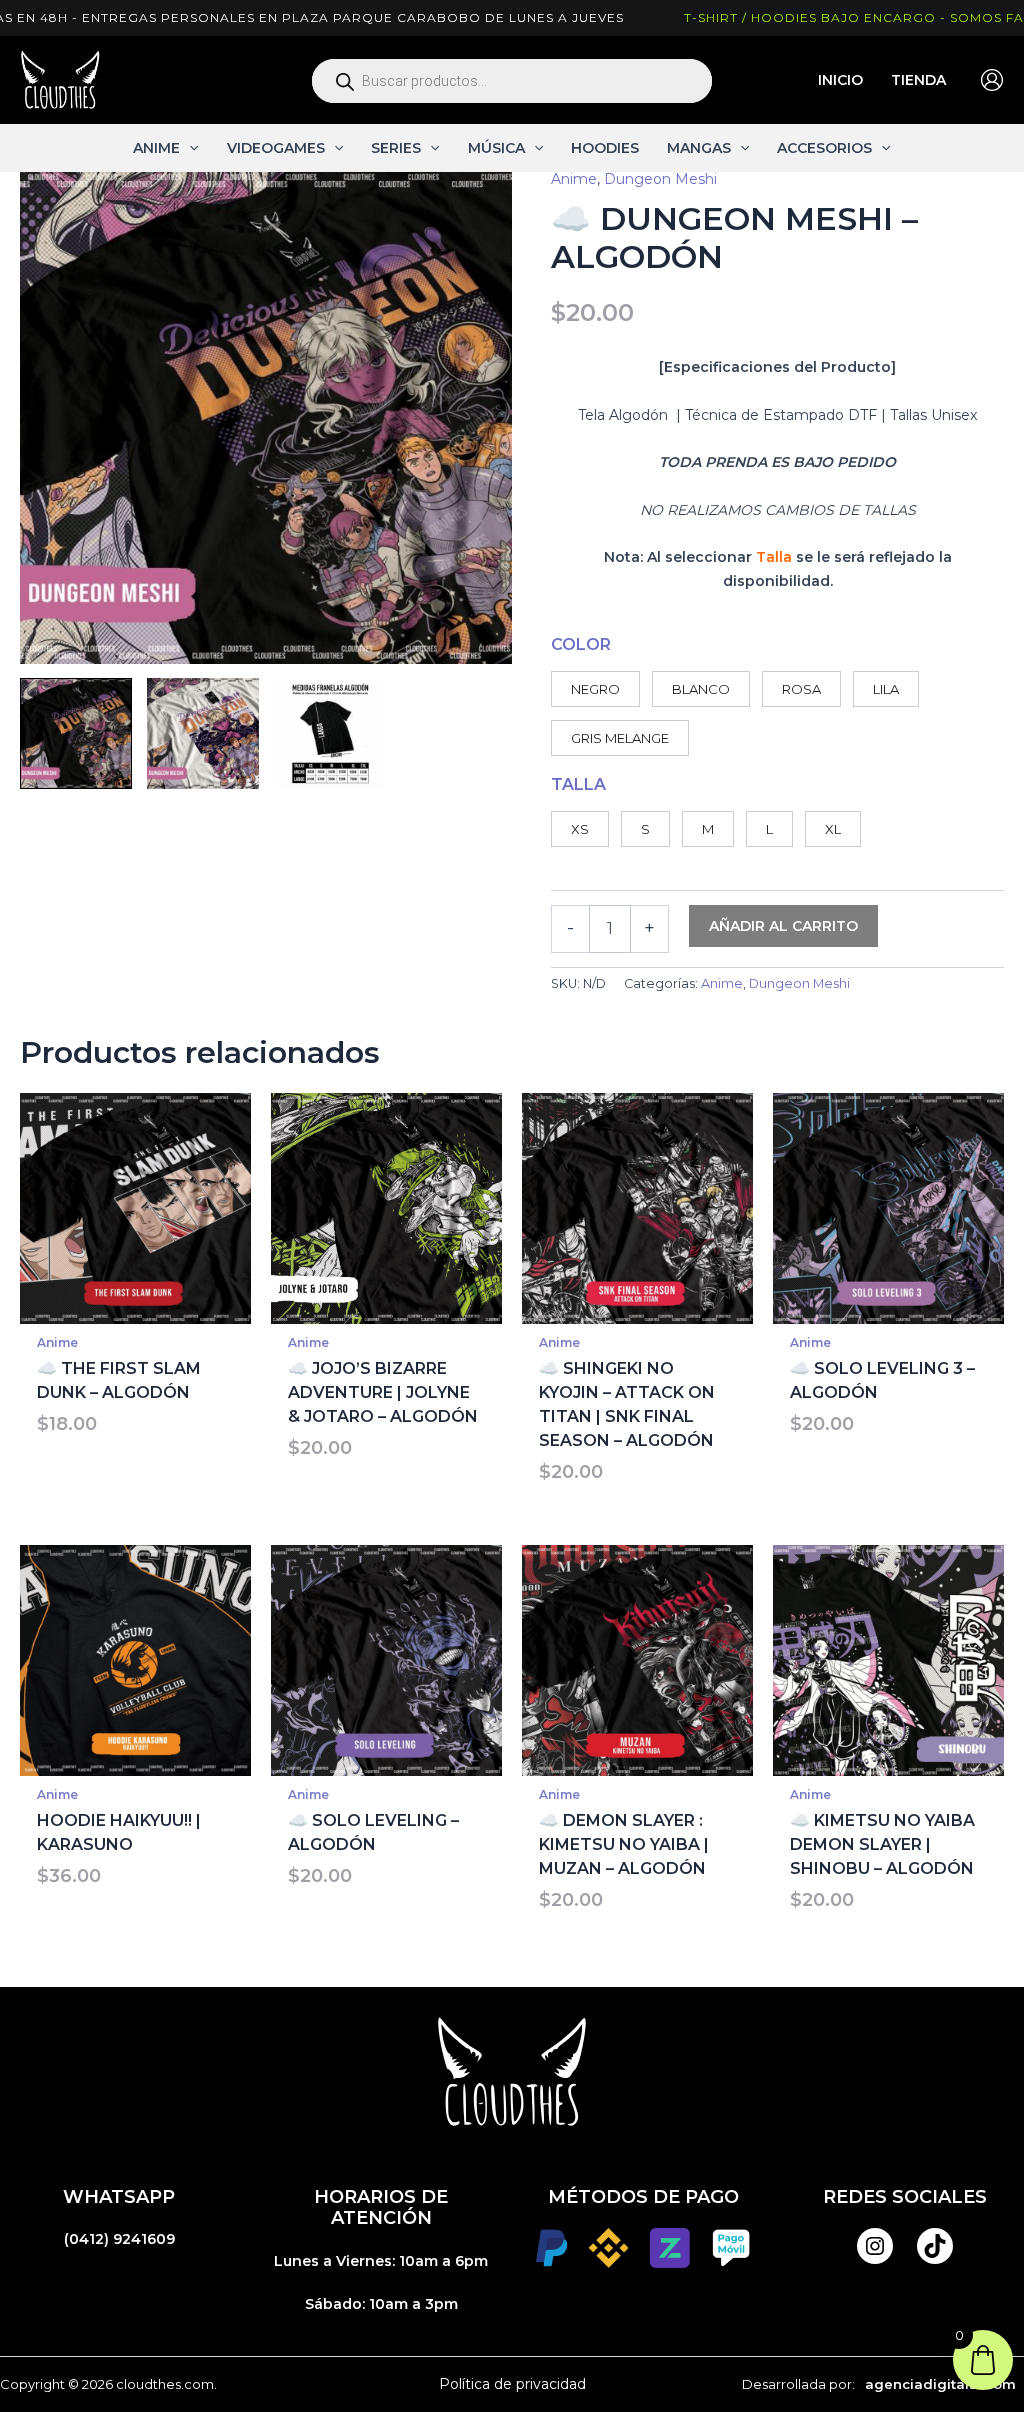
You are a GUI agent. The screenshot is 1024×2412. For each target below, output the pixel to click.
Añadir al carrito (783, 926)
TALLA (578, 784)
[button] (189, 148)
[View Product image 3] (330, 734)
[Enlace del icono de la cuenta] (992, 80)
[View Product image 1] (76, 734)
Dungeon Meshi (660, 179)
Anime (574, 179)
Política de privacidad (512, 2384)
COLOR (581, 644)
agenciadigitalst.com (940, 2384)
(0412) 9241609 (119, 2239)
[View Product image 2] (203, 734)
